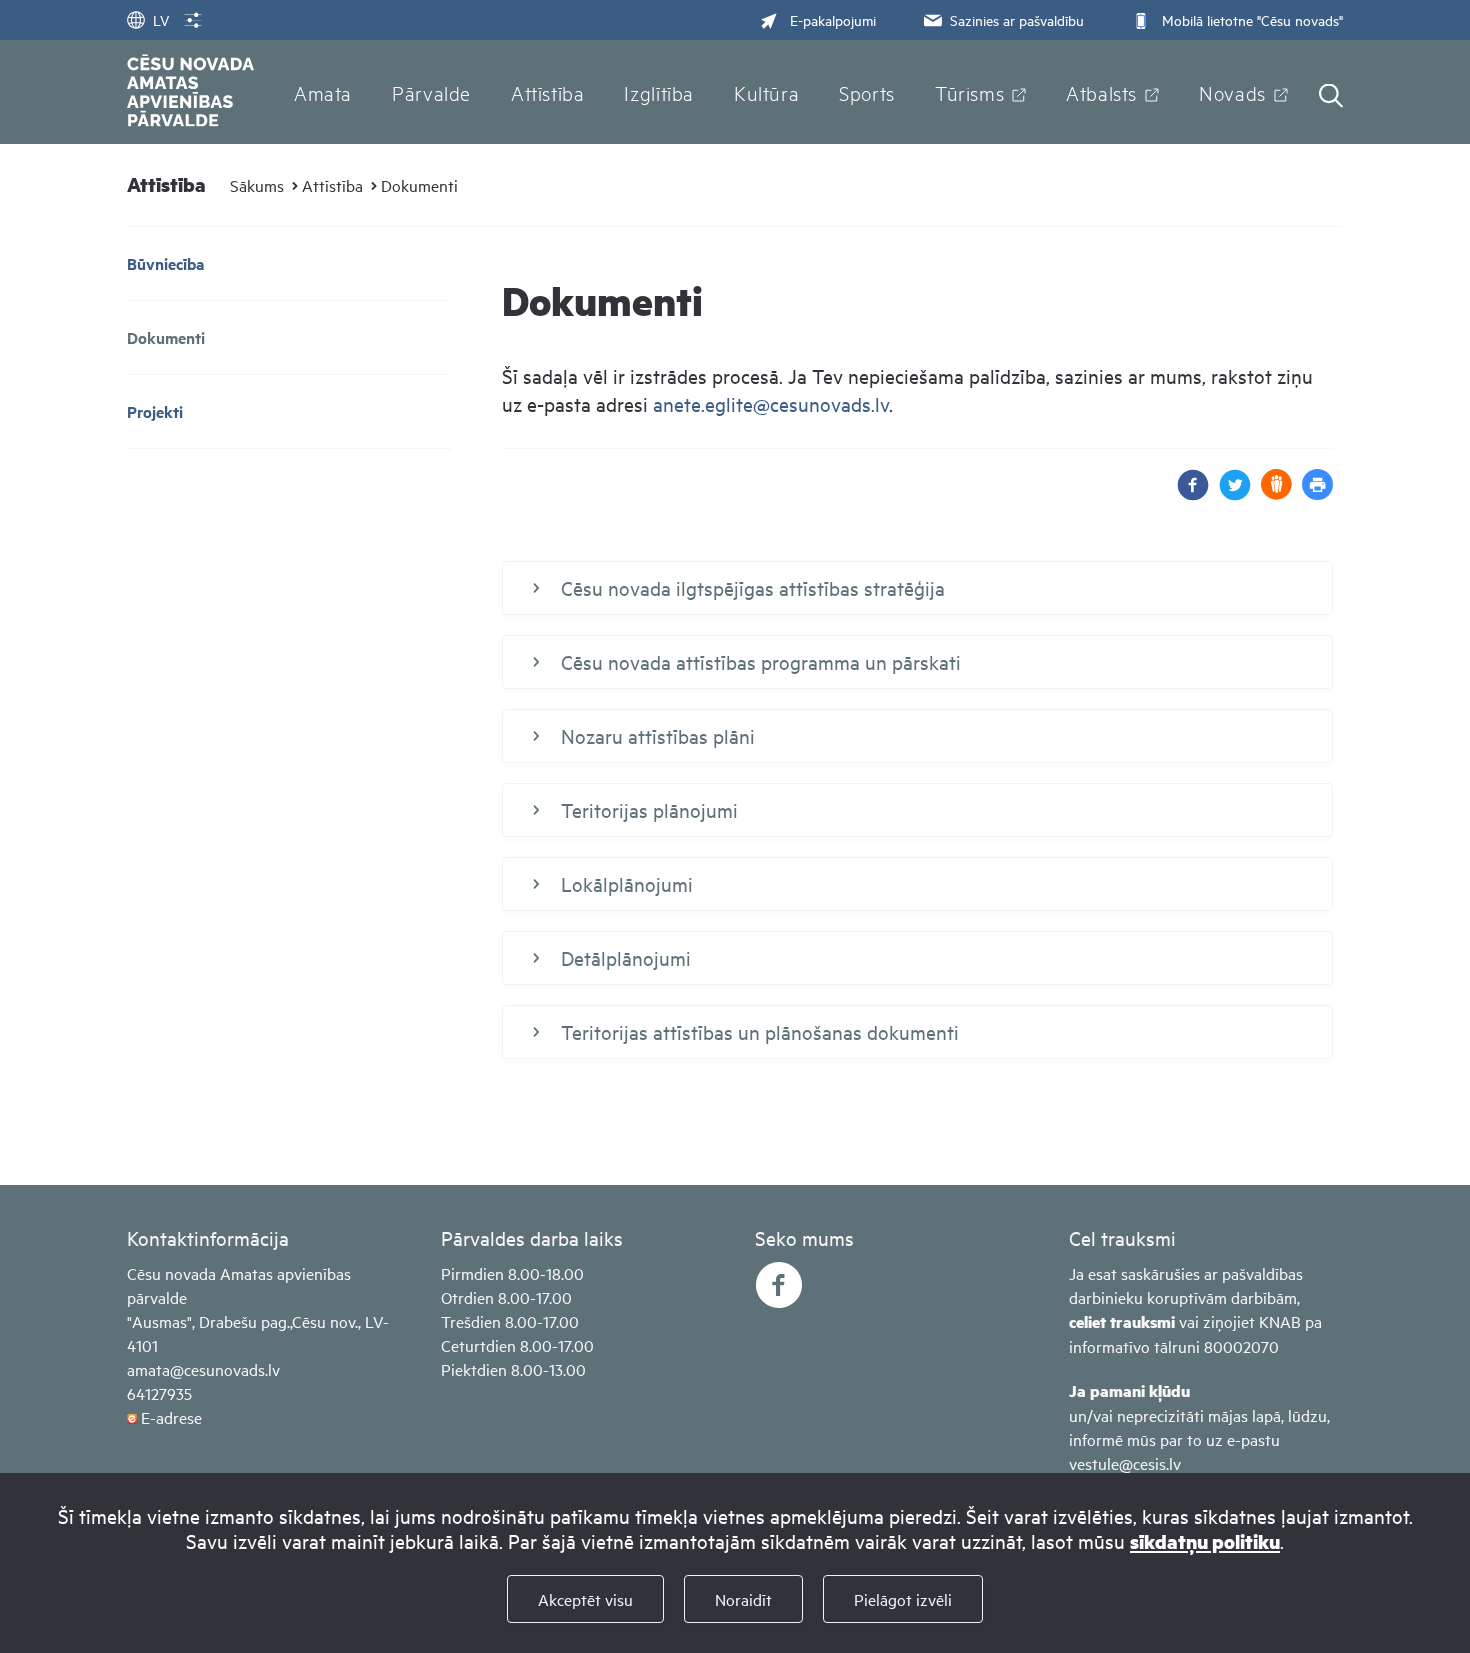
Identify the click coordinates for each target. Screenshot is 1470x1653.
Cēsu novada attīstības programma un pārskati (761, 661)
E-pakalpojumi (833, 19)
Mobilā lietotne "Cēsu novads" (1252, 19)
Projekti (155, 411)
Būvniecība (165, 263)
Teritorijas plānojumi (649, 809)
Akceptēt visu (585, 1599)
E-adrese (171, 1417)
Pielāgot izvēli (903, 1599)
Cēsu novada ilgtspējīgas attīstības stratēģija (753, 587)
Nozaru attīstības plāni (658, 735)
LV (161, 19)
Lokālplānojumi (627, 883)
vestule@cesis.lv (1125, 1463)
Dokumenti (419, 185)
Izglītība (659, 92)
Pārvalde (431, 92)
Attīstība (548, 92)
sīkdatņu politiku (1205, 1541)
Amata (323, 92)
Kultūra (766, 92)
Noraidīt (743, 1599)
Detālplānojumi (626, 957)
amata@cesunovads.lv (203, 1369)
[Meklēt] (1331, 97)
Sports (867, 92)
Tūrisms (969, 92)
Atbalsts (1101, 92)
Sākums (257, 185)
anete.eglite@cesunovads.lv (771, 403)
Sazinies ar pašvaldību (1017, 19)
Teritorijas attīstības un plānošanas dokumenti (760, 1031)
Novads (1232, 92)
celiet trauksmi (1122, 1321)
